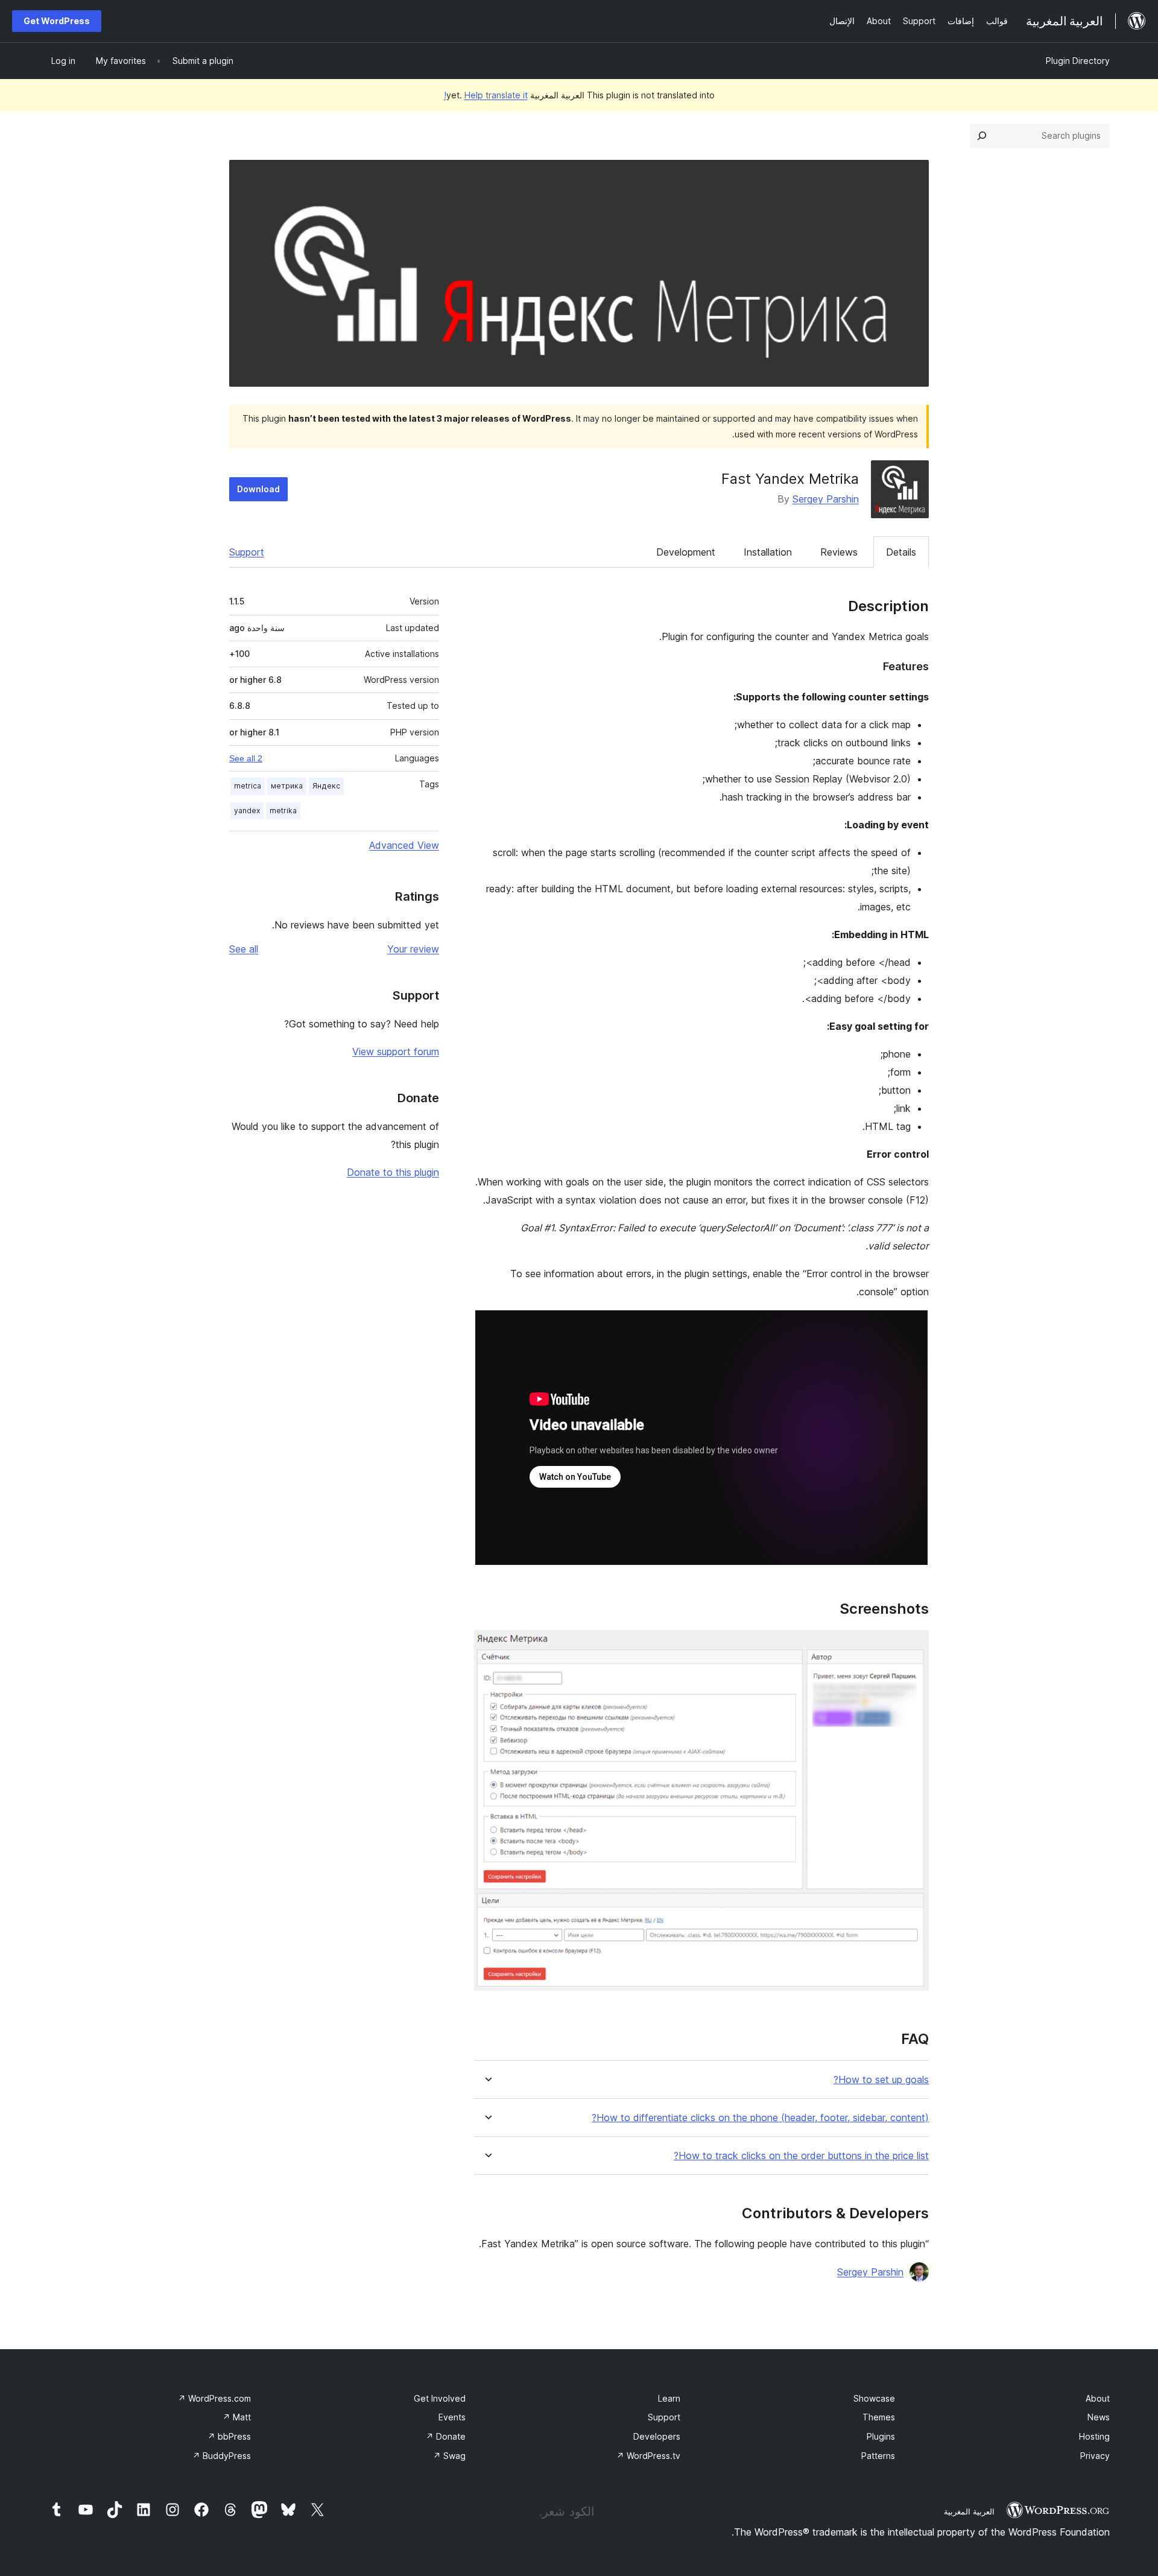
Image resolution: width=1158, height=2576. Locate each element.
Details (901, 552)
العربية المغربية (969, 2511)
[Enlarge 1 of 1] (913, 1646)
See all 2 (246, 758)
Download (258, 489)
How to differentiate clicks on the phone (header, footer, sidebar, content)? (760, 2118)
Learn (669, 2398)
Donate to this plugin (393, 1172)
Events (452, 2417)
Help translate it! (486, 95)
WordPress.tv (648, 2456)
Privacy (1095, 2456)
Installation (768, 552)
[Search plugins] (982, 136)
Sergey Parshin (826, 499)
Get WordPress (57, 21)
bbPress (229, 2436)
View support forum (396, 1052)
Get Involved (440, 2398)
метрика (287, 786)
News (1099, 2417)
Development (686, 552)
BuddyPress (222, 2456)
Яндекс (326, 786)
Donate (446, 2436)
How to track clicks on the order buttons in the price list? (801, 2156)
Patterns (878, 2456)
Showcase (874, 2398)
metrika (283, 811)
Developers (657, 2436)
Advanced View (404, 845)
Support (247, 552)
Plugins (881, 2436)
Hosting (1094, 2436)
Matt (237, 2417)
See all (244, 949)
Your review (413, 949)
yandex (247, 811)
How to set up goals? (881, 2080)
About (1098, 2398)
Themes (879, 2417)
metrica (248, 786)
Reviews (839, 552)
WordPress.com (214, 2398)
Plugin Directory (1078, 61)
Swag (449, 2456)
